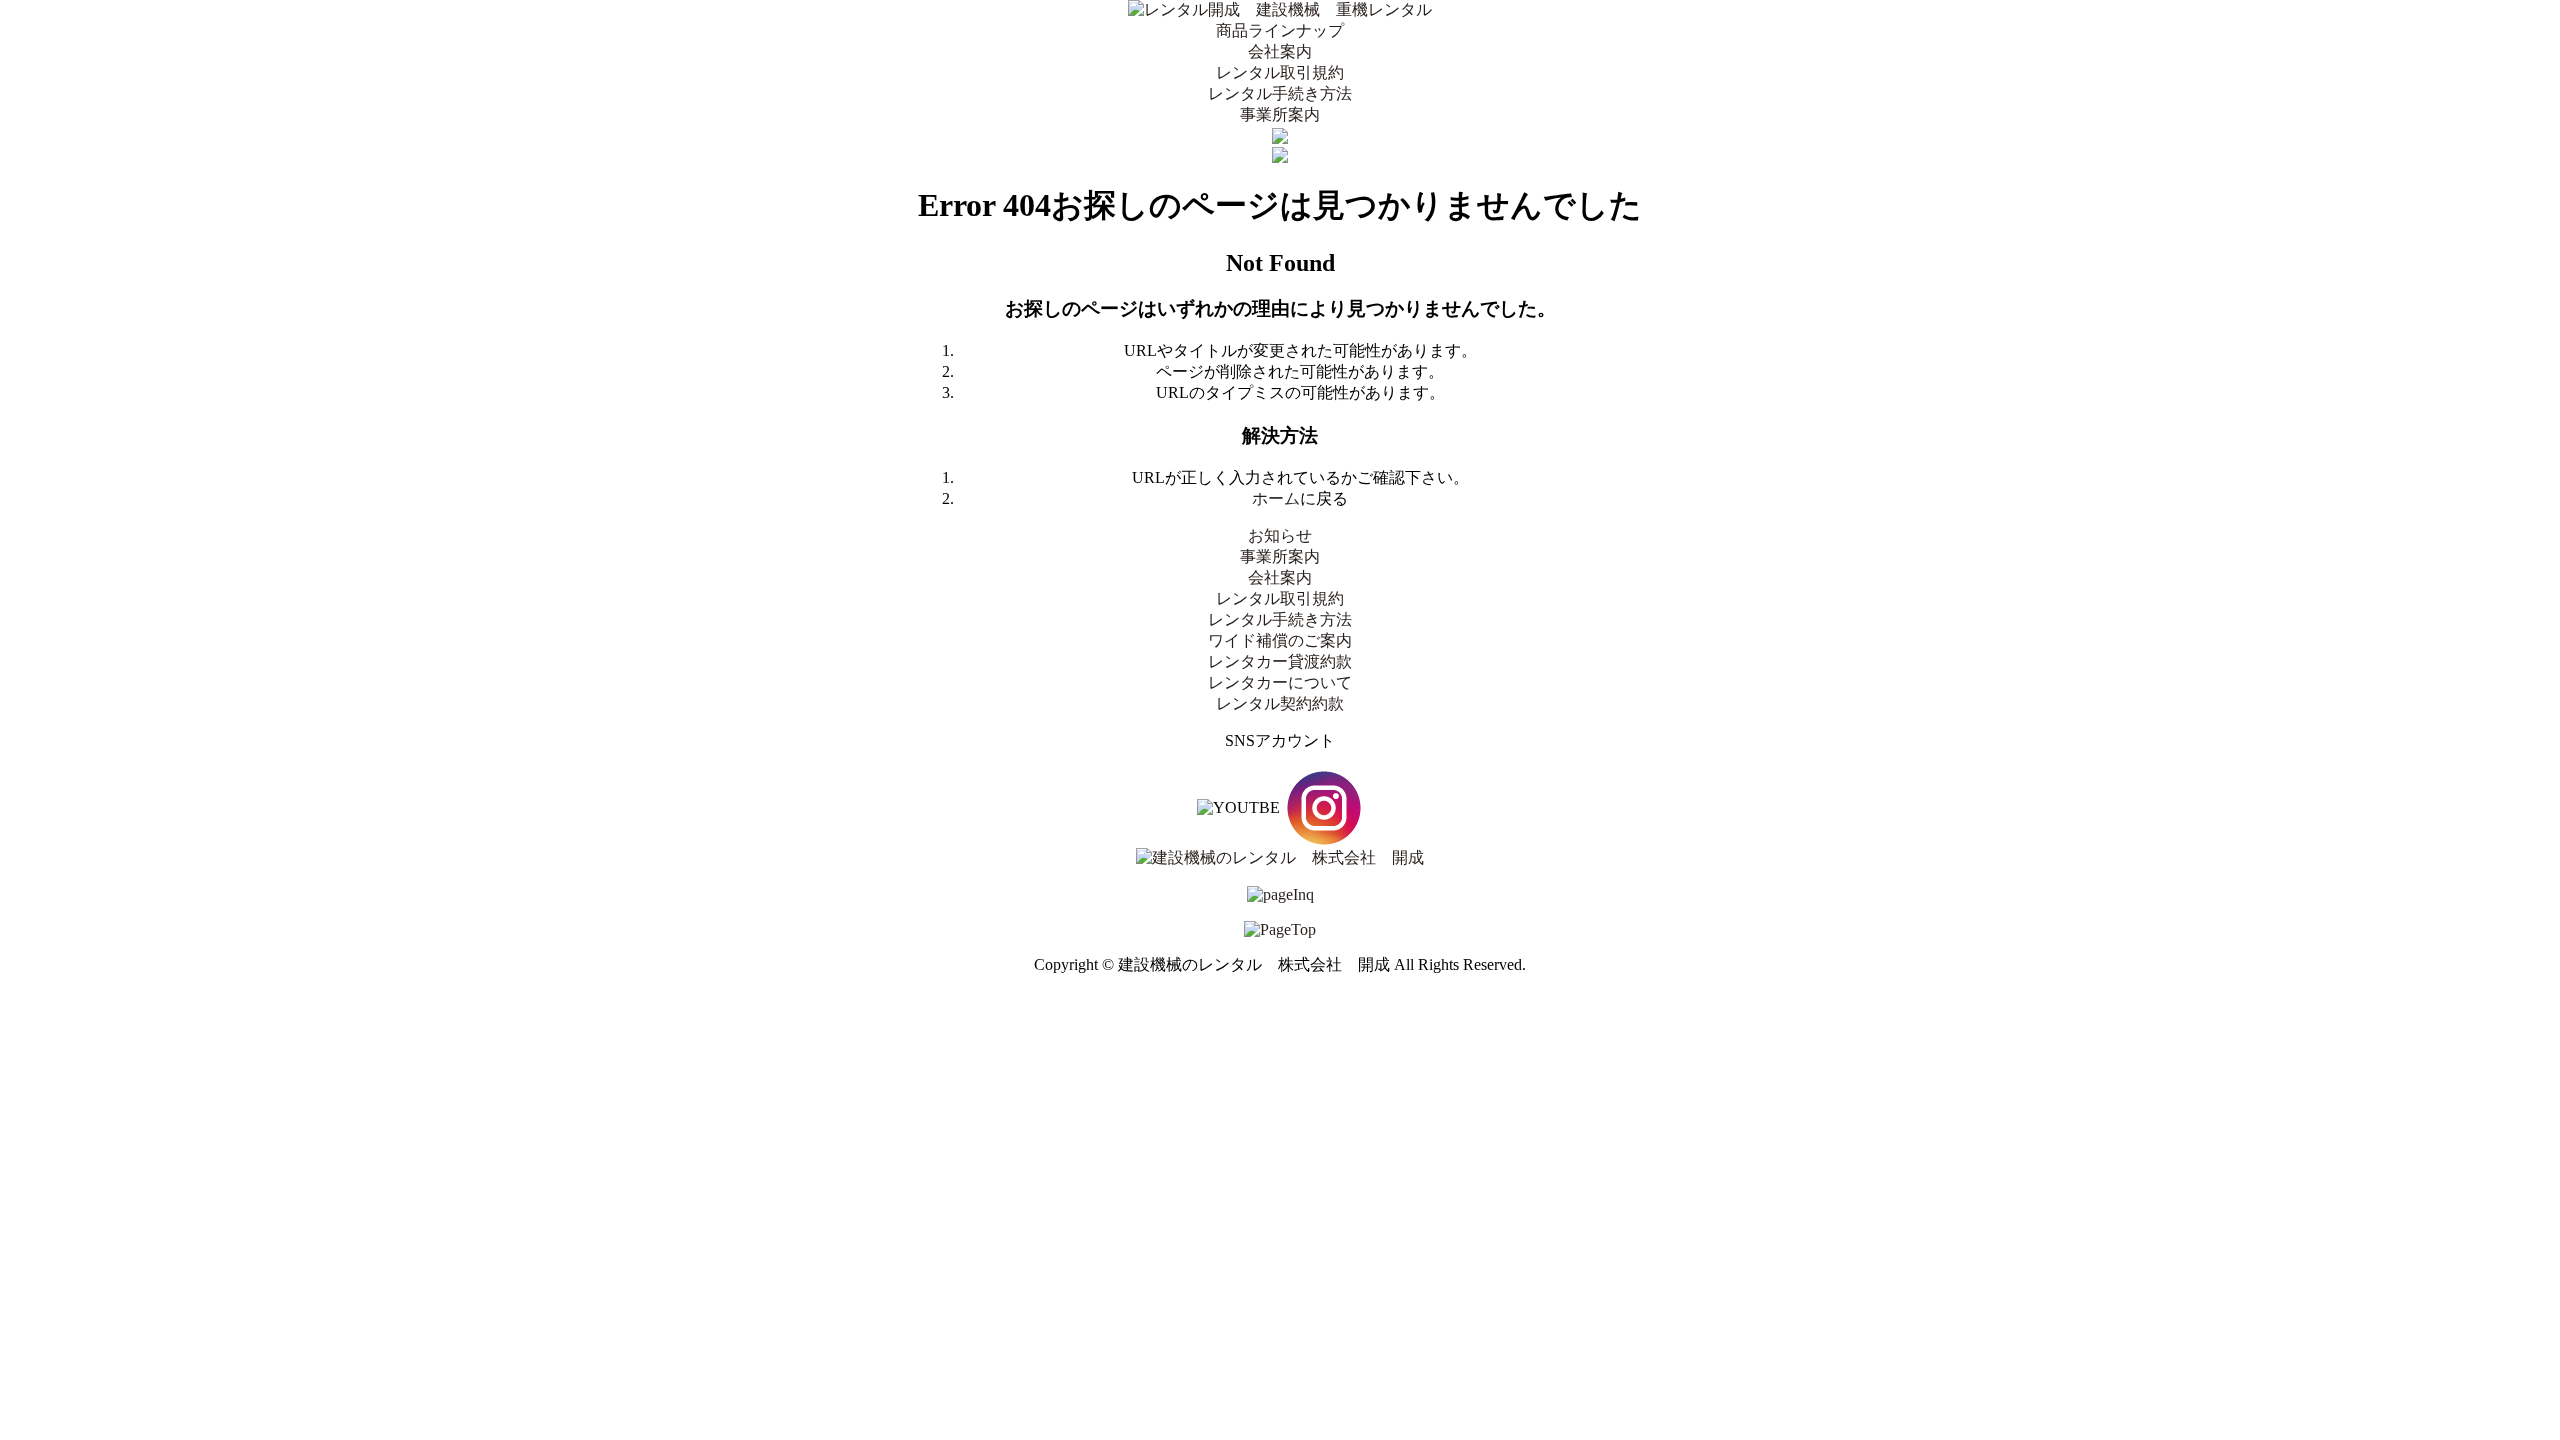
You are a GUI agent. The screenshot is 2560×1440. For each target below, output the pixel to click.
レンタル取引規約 (1280, 72)
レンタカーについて (1280, 682)
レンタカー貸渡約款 (1280, 661)
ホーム (1276, 498)
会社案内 (1280, 51)
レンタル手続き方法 (1280, 93)
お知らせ (1280, 535)
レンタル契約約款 (1280, 703)
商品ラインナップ (1280, 30)
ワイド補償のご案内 (1280, 640)
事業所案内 (1280, 114)
